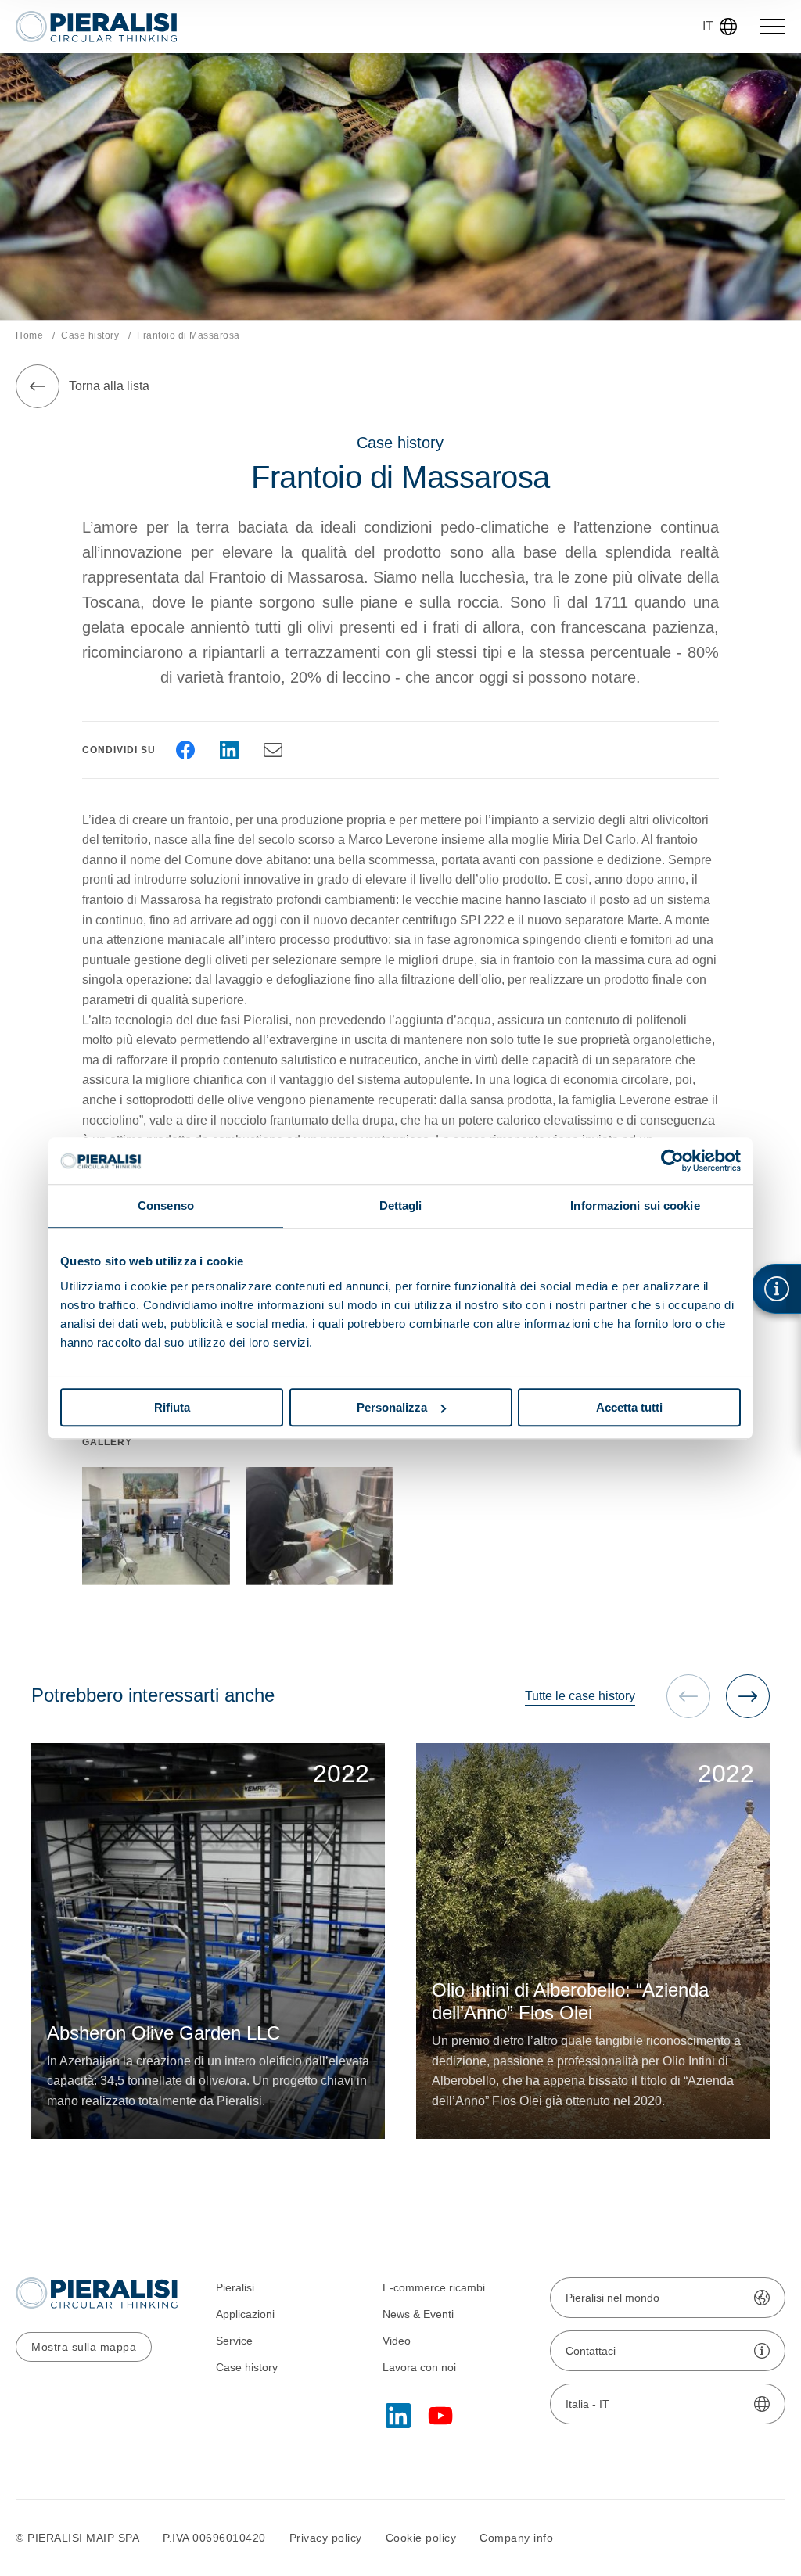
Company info (516, 2538)
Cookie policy (421, 2538)
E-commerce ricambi (434, 2287)
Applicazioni (245, 2314)
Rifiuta (172, 1407)
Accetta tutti (629, 1407)
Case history (90, 335)
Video (397, 2341)
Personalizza (392, 1407)
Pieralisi (235, 2287)
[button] (748, 1696)
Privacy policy (326, 2538)
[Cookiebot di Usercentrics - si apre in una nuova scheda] (672, 1161)
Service (234, 2341)
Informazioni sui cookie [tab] (635, 1205)
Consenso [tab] (166, 1205)
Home (29, 335)
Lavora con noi (419, 2367)
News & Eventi (418, 2314)
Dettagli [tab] (401, 1205)
